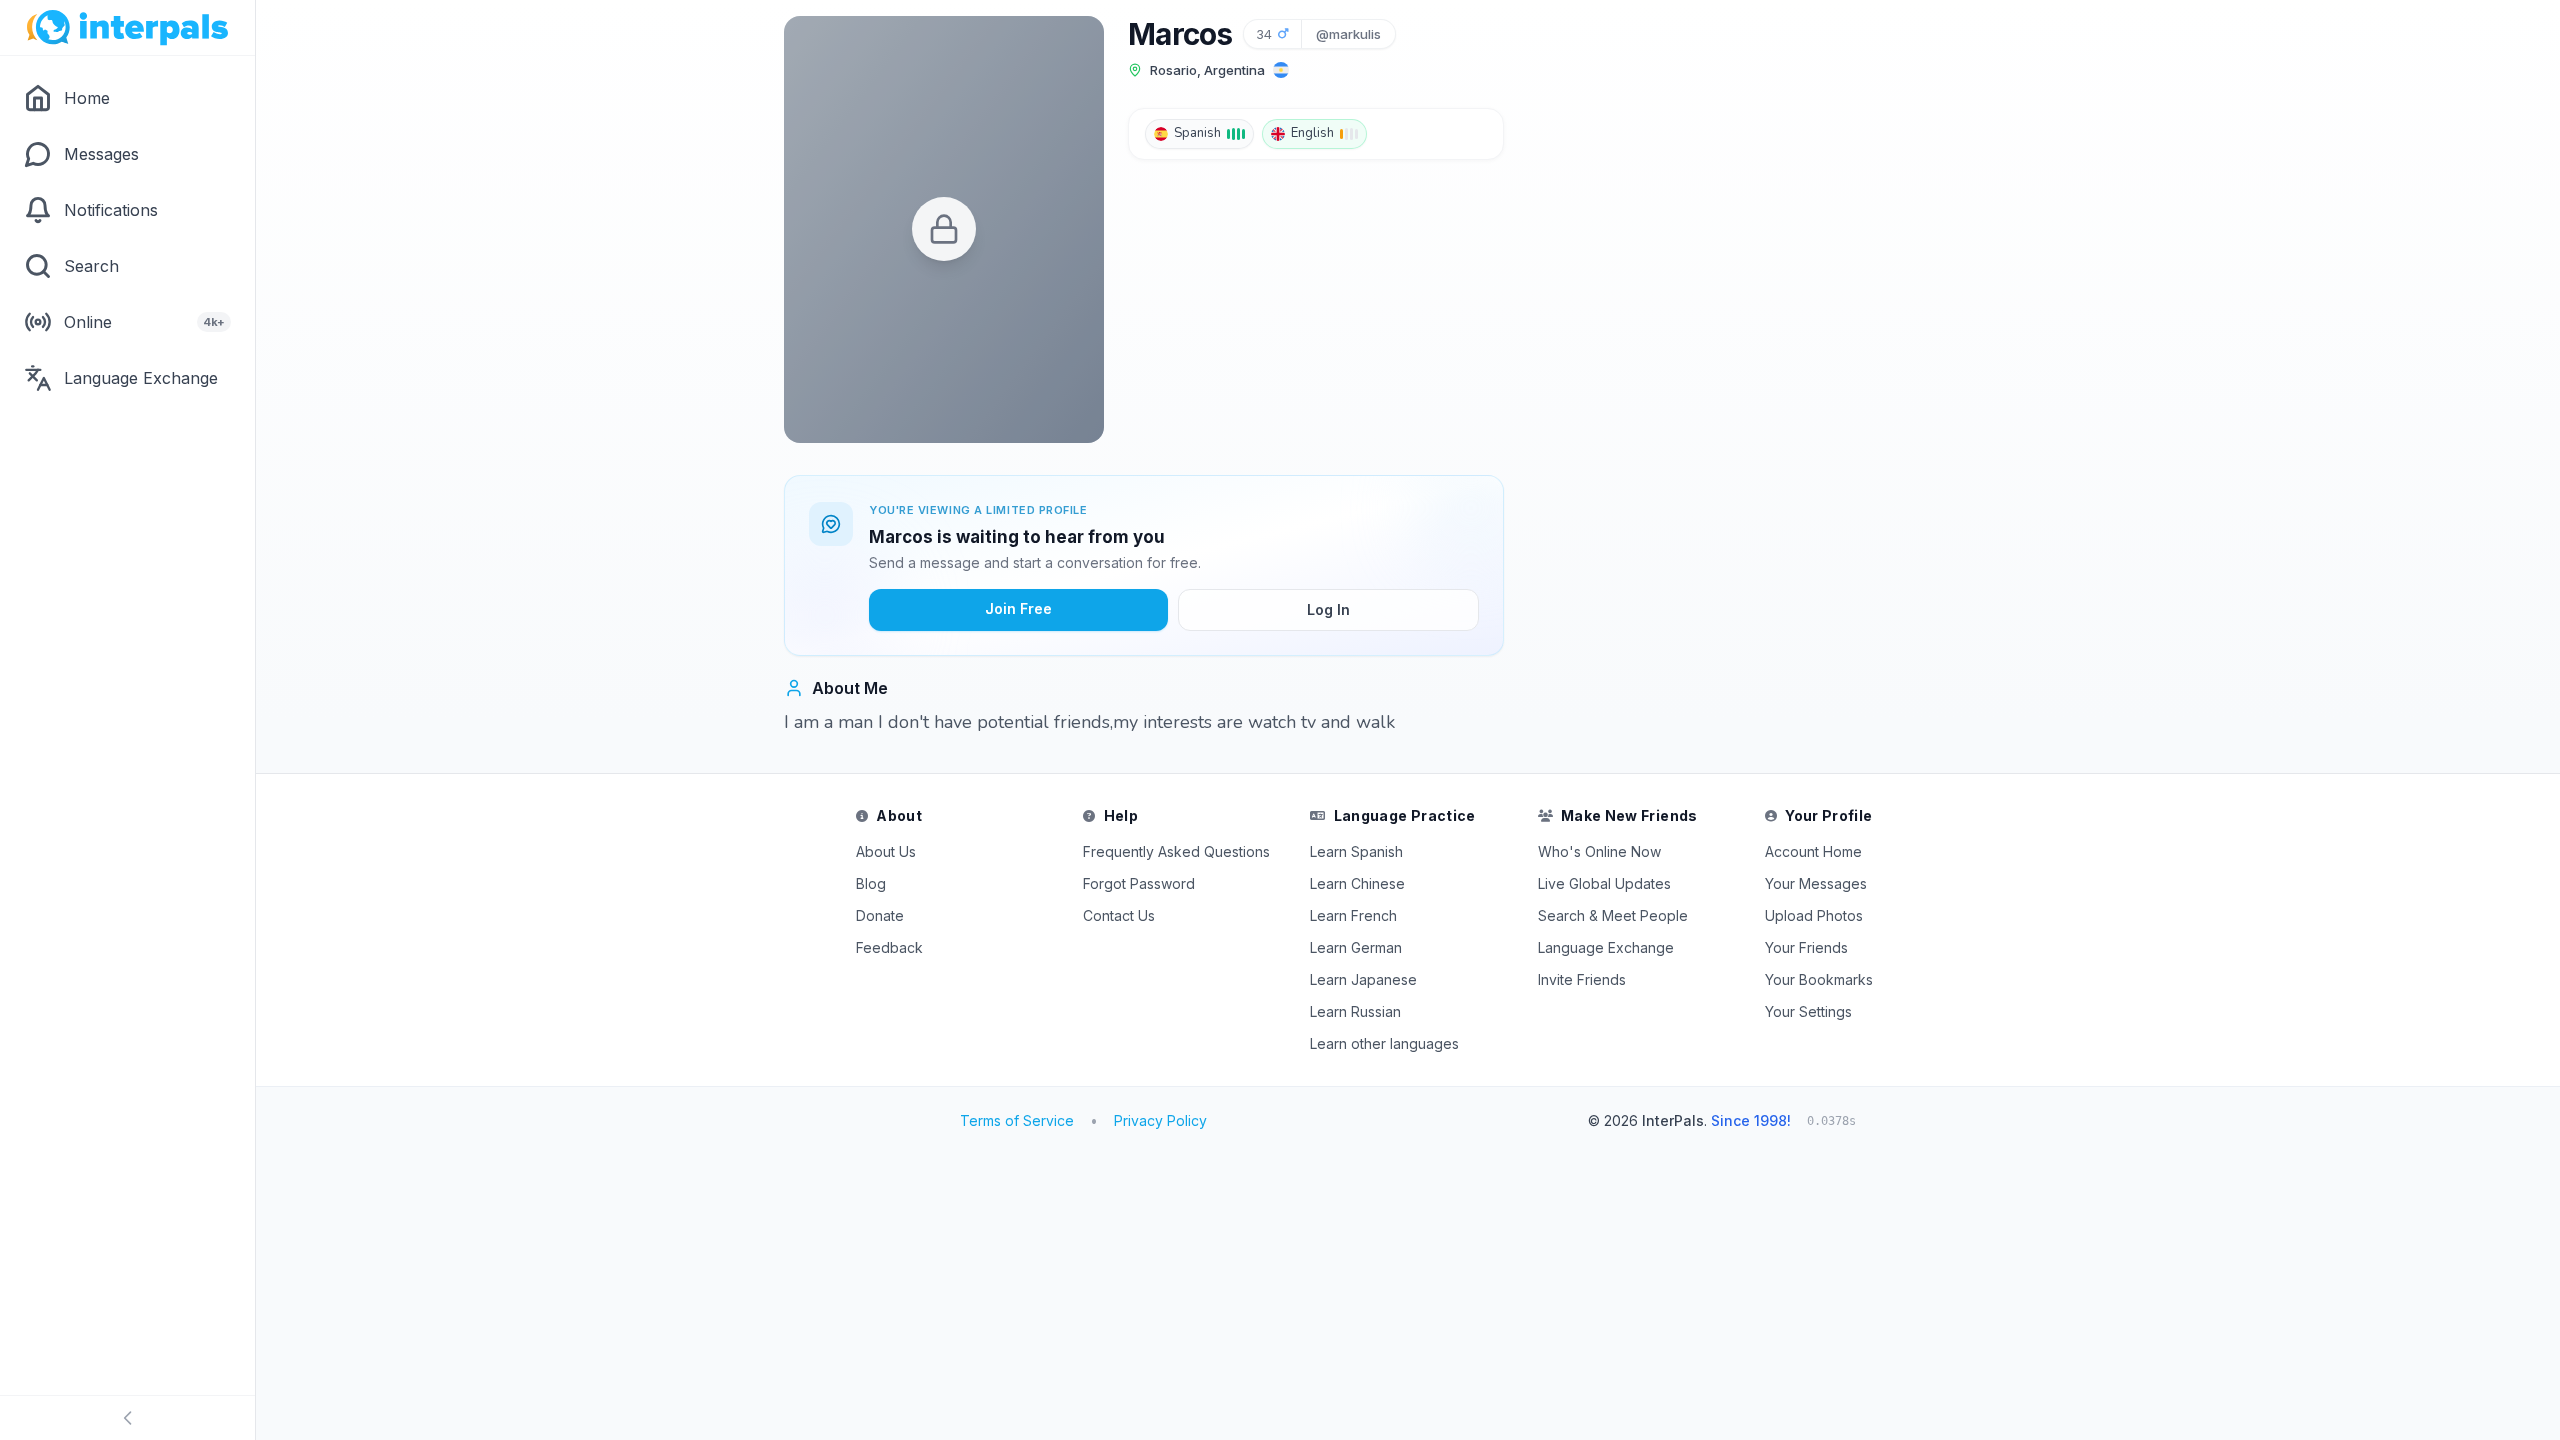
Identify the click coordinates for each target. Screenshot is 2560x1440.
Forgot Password (1139, 883)
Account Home (1813, 851)
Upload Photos (1814, 915)
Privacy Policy (1160, 1120)
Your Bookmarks (1819, 979)
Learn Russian (1355, 1011)
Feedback (889, 947)
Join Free (1018, 608)
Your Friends (1806, 947)
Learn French (1353, 915)
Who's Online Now (1599, 851)
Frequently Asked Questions (1176, 851)
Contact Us (1119, 915)
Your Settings (1808, 1011)
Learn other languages (1384, 1043)
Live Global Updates (1604, 883)
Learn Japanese (1363, 979)
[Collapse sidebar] (127, 1418)
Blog (871, 883)
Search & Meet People (1613, 915)
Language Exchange (1606, 947)
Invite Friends (1582, 979)
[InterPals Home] (127, 28)
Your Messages (1816, 883)
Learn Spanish (1356, 851)
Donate (880, 915)
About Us (886, 851)
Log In (1328, 609)
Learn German (1356, 947)
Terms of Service (1017, 1120)
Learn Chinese (1357, 883)
